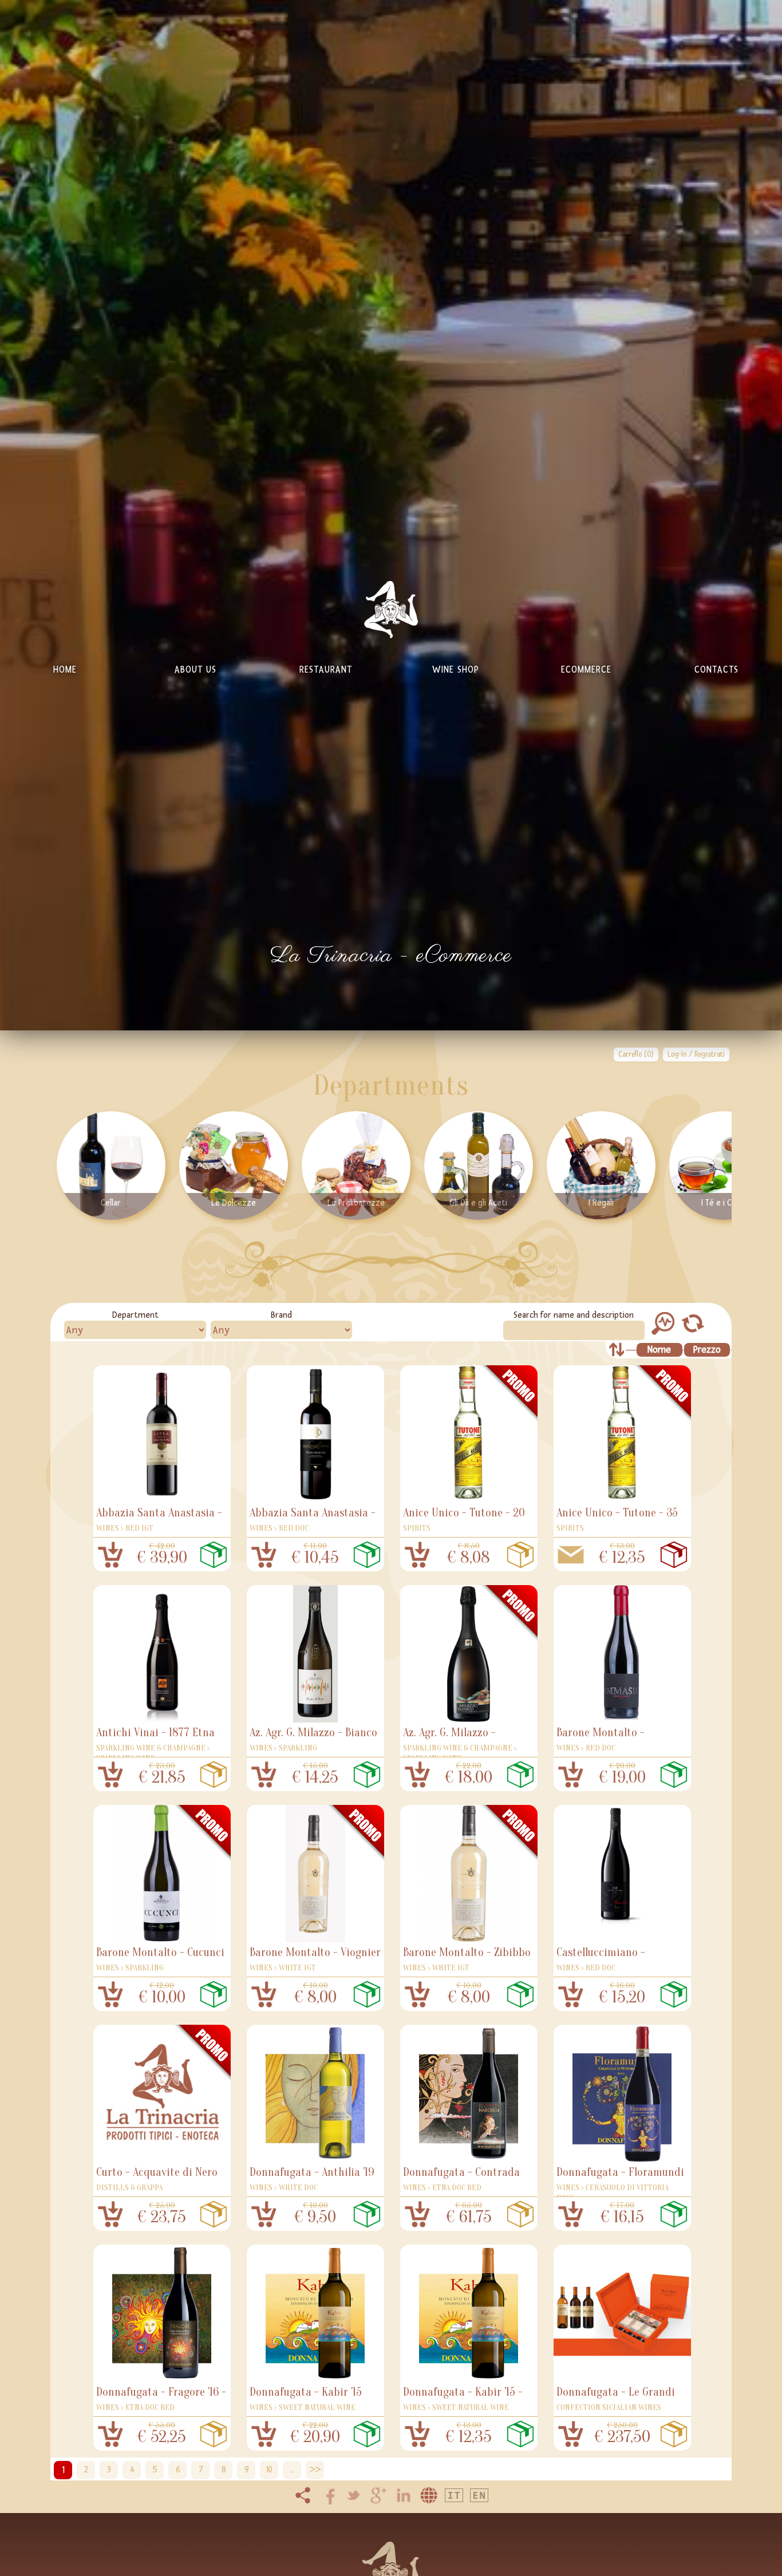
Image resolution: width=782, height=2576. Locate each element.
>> (315, 2470)
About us (195, 669)
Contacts (716, 669)
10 (269, 2470)
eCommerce (586, 669)
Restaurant (326, 669)
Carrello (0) (636, 1054)
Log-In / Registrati (696, 1054)
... (292, 2470)
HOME (65, 669)
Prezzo (707, 1350)
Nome (659, 1350)
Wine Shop (456, 669)
